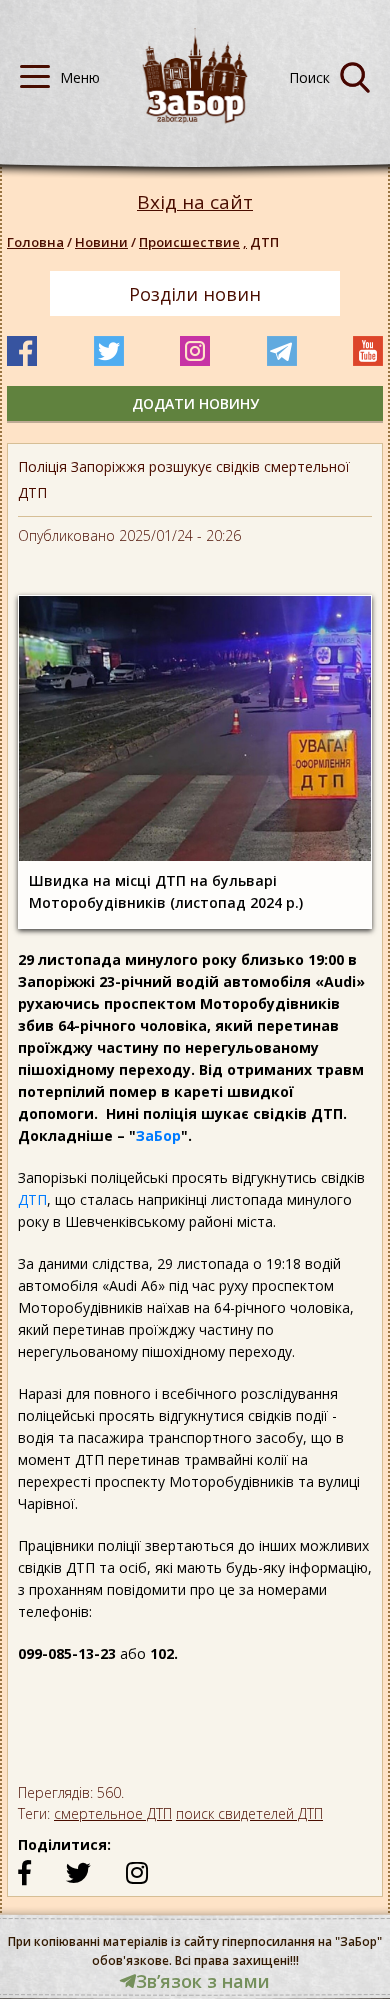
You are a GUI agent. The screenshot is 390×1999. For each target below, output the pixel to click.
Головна (35, 242)
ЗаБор (158, 1135)
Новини (101, 242)
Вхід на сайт (195, 202)
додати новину (195, 403)
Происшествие (193, 242)
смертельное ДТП (113, 1813)
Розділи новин (195, 294)
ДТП (32, 1199)
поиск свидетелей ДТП (249, 1813)
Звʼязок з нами (203, 1981)
